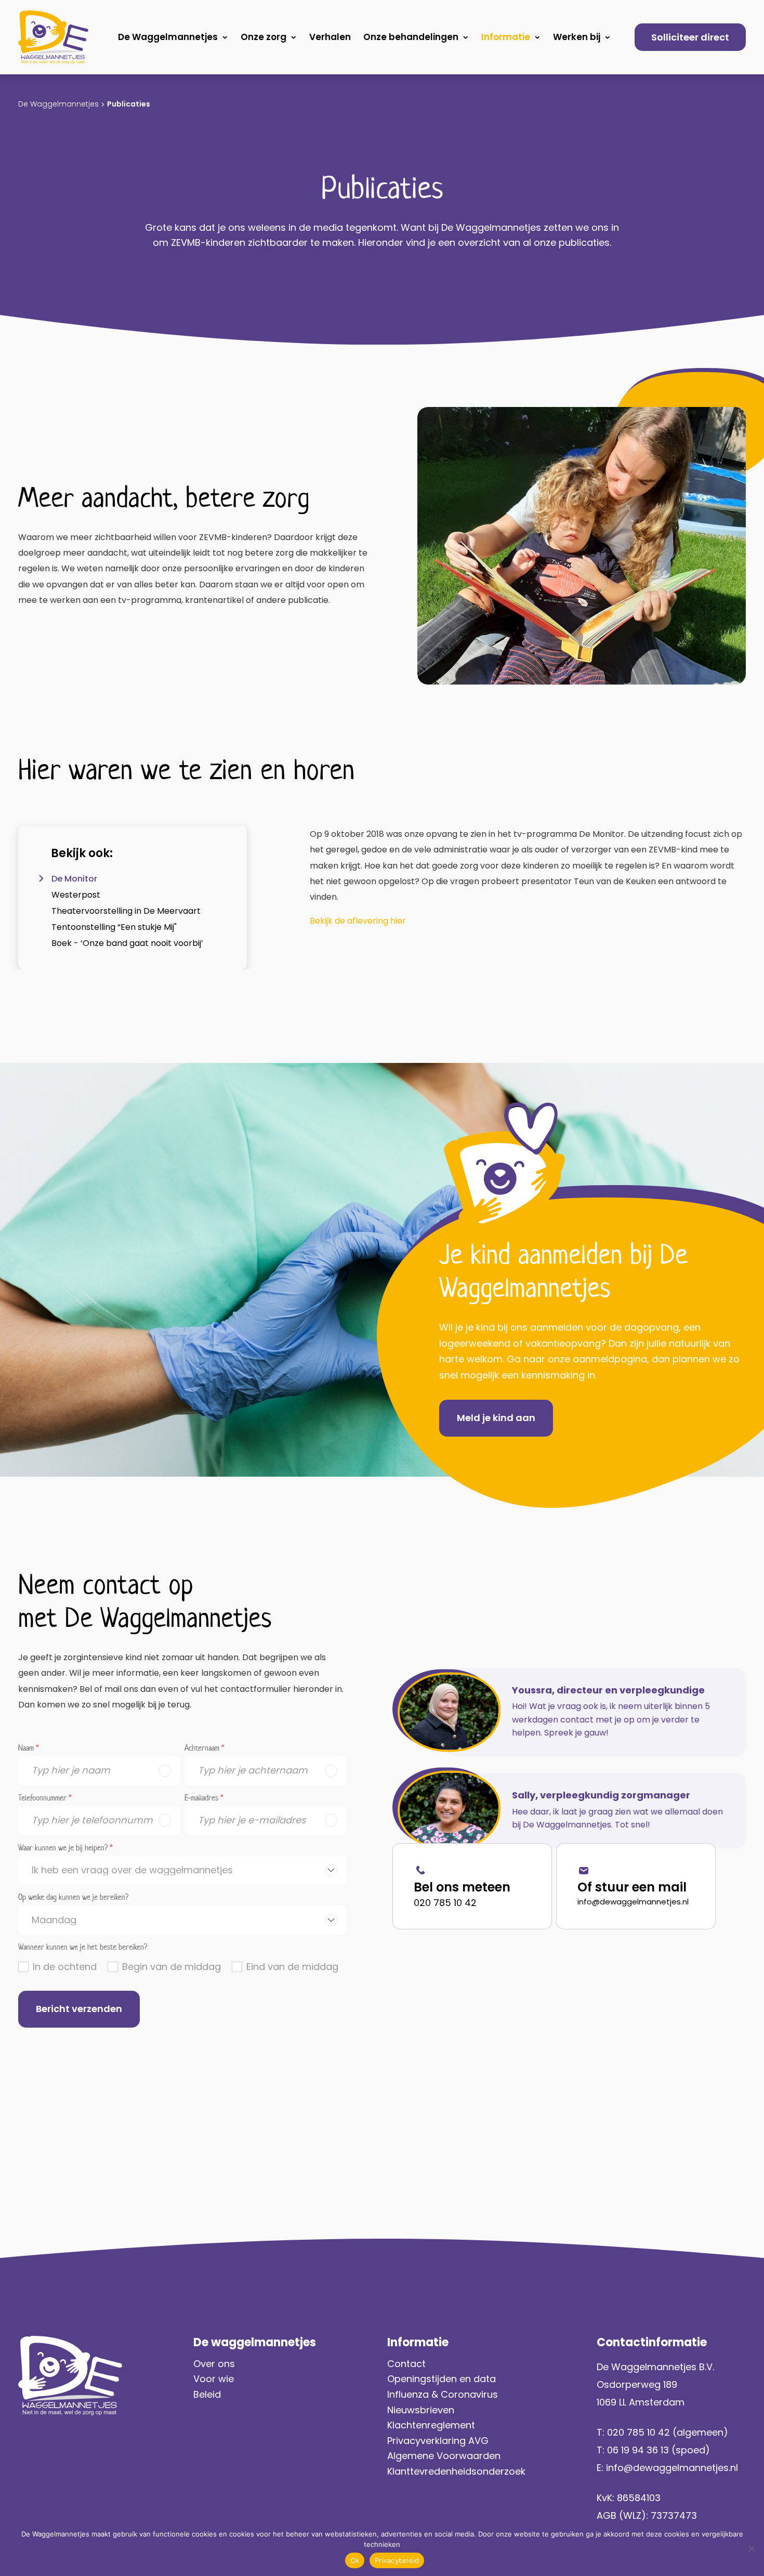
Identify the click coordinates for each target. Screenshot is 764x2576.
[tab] (133, 879)
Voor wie (214, 2379)
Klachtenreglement (431, 2425)
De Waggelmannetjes (168, 37)
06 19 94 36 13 (638, 2450)
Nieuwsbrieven (421, 2410)
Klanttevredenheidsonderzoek (456, 2471)
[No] (751, 2548)
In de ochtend (65, 1967)
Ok (355, 2560)
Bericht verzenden (79, 2009)
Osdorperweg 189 (637, 2384)
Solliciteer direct (690, 37)
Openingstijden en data (442, 2379)
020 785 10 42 (445, 1903)
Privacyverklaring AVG (439, 2441)
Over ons (214, 2364)
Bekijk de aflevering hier (358, 921)
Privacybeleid (397, 2560)
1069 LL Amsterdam (641, 2402)
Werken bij (577, 37)
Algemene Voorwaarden (444, 2456)
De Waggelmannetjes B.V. (655, 2367)
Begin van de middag (172, 1967)
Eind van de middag (292, 1967)
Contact (406, 2364)
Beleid (207, 2394)
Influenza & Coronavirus (443, 2394)
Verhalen (330, 37)
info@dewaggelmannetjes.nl (633, 1902)
